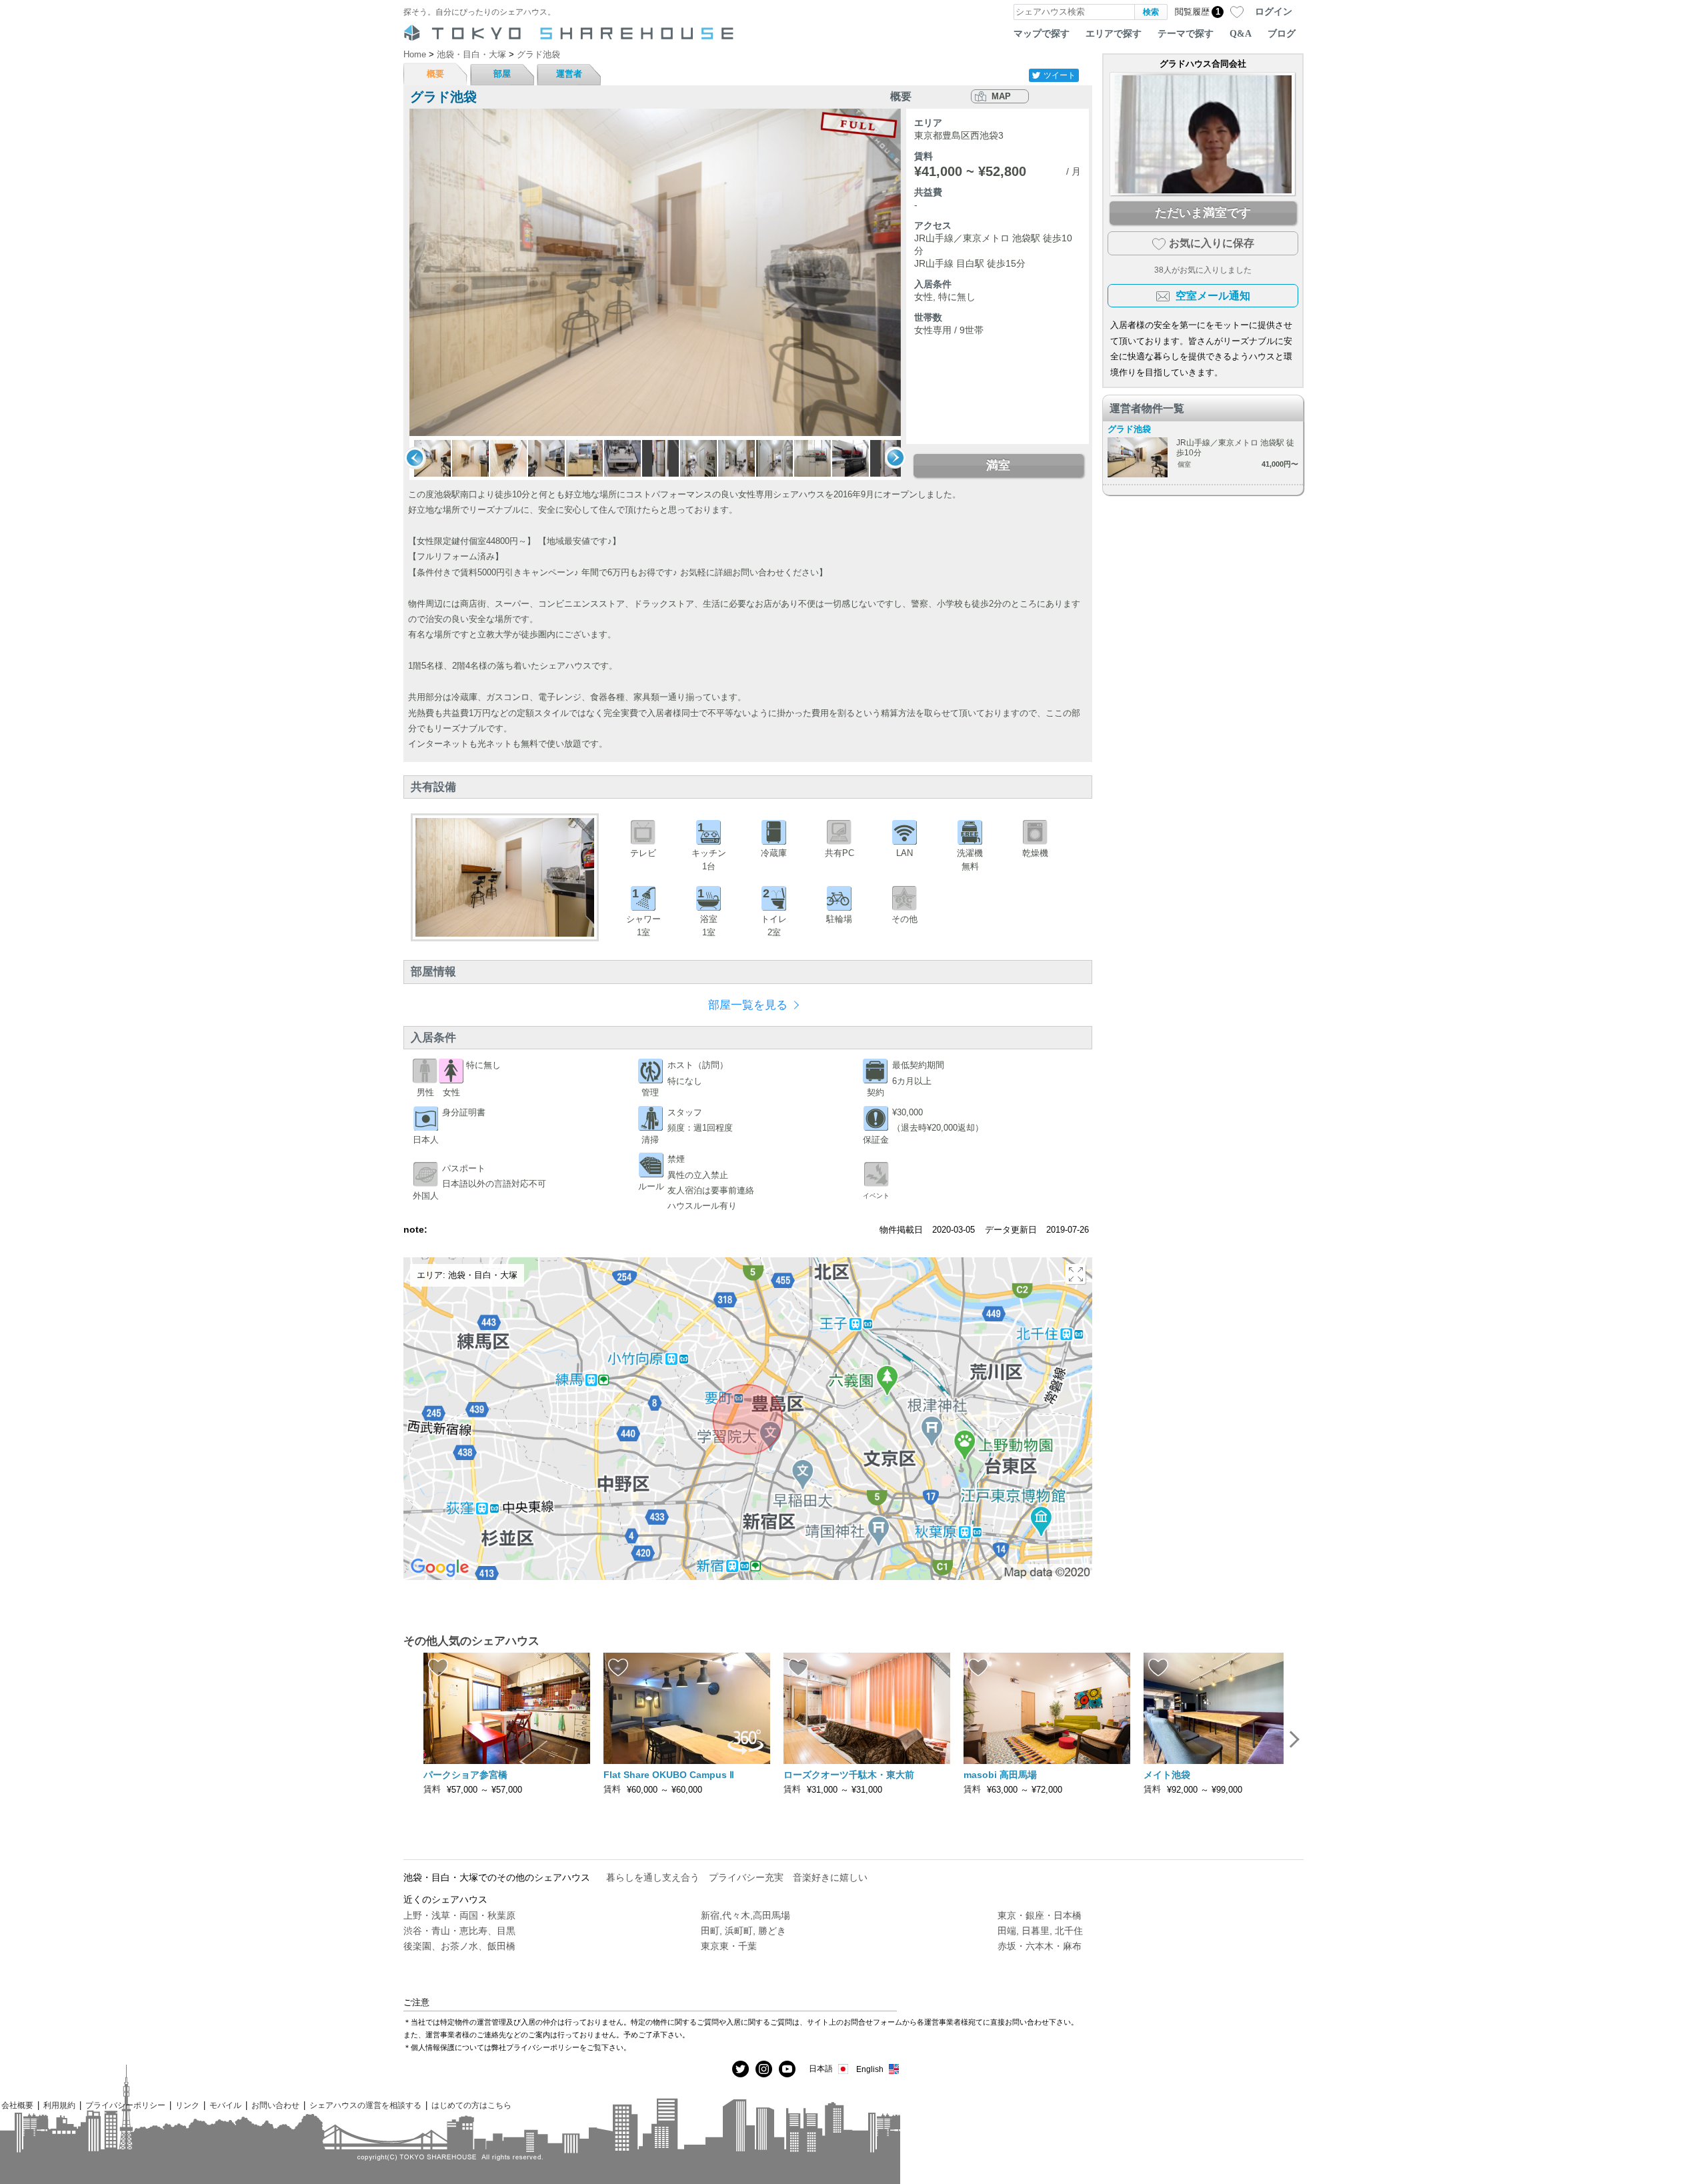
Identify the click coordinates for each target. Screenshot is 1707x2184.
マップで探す (1042, 33)
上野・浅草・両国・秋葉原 (459, 1915)
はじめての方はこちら (471, 2105)
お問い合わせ (275, 2105)
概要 (435, 74)
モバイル (225, 2105)
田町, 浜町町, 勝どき (743, 1931)
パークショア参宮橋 (465, 1775)
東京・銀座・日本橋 (1040, 1915)
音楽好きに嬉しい (830, 1877)
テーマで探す (1186, 33)
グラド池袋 (1129, 429)
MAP (1001, 96)
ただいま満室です (1203, 213)
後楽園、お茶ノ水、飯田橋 (459, 1946)
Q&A (1241, 33)
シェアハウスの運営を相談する (365, 2105)
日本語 (821, 2068)
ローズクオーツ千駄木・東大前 (849, 1775)
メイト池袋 (1167, 1775)
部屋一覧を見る (748, 1005)
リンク (187, 2105)
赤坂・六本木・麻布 (1040, 1946)
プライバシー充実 (746, 1877)
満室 (998, 465)
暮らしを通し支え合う (653, 1877)
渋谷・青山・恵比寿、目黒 (459, 1931)
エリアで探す (1114, 33)
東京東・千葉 (729, 1946)
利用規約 (59, 2105)
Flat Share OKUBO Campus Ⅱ (669, 1775)
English (870, 2069)
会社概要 (17, 2105)
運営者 (569, 74)
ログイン (1274, 11)
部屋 (502, 74)
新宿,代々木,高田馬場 (745, 1915)
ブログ (1282, 33)
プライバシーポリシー (125, 2105)
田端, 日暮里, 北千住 (1040, 1931)
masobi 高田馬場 (1000, 1775)
